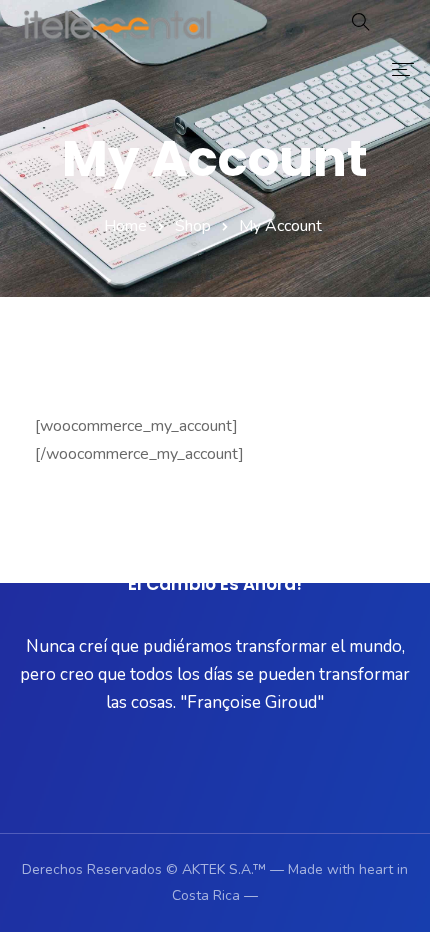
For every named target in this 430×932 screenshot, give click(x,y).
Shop (193, 226)
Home (125, 226)
